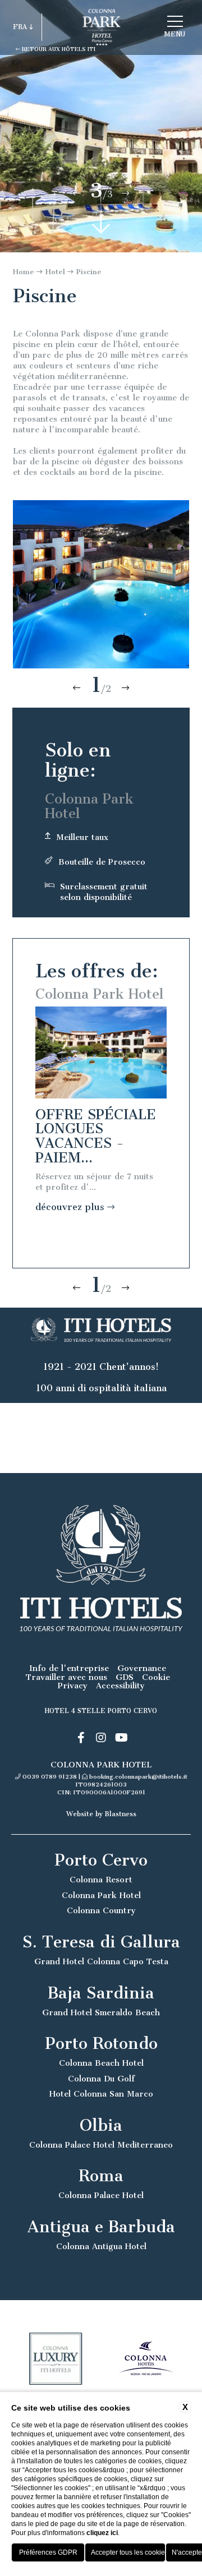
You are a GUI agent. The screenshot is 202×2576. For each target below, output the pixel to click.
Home (24, 272)
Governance (142, 1668)
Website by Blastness (101, 1814)
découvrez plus (71, 1207)
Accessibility (120, 1686)
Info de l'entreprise (69, 1668)
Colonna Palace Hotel (101, 2196)
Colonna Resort (101, 1880)
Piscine (89, 272)
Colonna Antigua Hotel (101, 2247)
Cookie (156, 1677)
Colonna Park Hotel (101, 1896)
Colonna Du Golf (101, 2079)
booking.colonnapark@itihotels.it (138, 1777)
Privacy (73, 1686)
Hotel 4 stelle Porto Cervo (101, 1711)
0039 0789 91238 (50, 1777)
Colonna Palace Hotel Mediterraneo (101, 2145)
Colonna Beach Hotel (101, 2063)
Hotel (55, 272)
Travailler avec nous (66, 1677)
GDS (125, 1677)
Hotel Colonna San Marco (101, 2094)
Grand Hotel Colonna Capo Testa (101, 1962)
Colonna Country (101, 1911)
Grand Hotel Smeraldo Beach (101, 2013)
